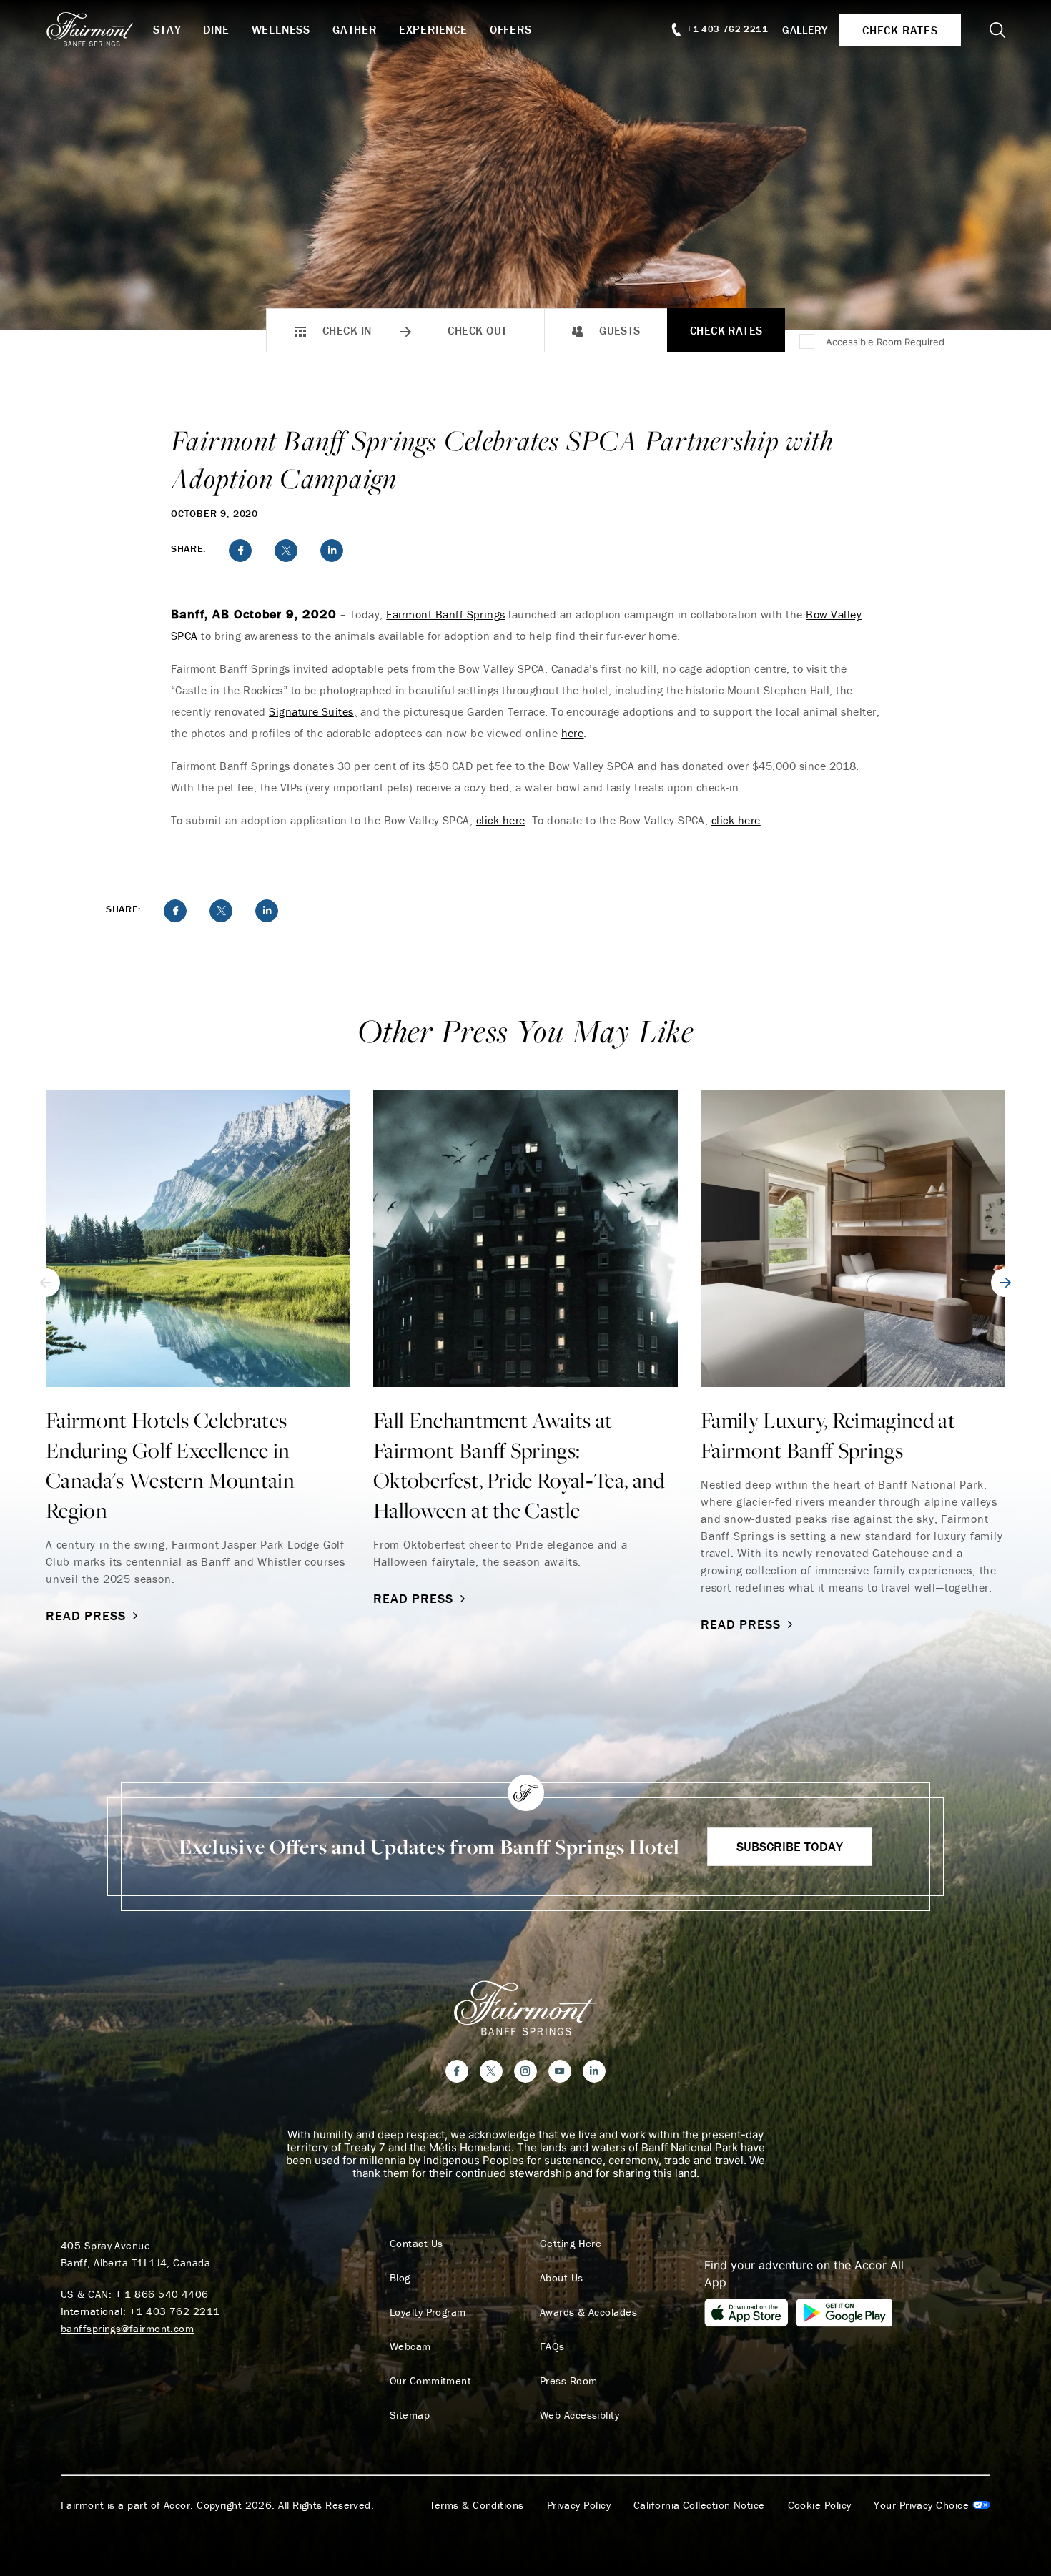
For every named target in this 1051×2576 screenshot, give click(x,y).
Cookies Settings (932, 2505)
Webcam (410, 2346)
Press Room (569, 2381)
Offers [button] (511, 29)
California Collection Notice (699, 2505)
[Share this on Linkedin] (332, 551)
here (573, 733)
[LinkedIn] (594, 2071)
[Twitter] (491, 2071)
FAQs (552, 2346)
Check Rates (726, 330)
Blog (400, 2278)
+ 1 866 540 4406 (162, 2294)
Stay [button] (167, 29)
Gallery (805, 30)
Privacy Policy (579, 2505)
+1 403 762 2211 (175, 2311)
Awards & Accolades (588, 2312)
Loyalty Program (428, 2312)
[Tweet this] (286, 551)
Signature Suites (311, 711)
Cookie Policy (820, 2505)
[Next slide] (1005, 1283)
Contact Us (416, 2244)
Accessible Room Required (885, 342)
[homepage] (99, 29)
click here (501, 820)
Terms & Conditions (477, 2505)
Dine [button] (216, 29)
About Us (562, 2278)
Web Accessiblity (579, 2415)
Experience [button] (433, 29)
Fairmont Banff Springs (446, 614)
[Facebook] (457, 2071)
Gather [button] (355, 29)
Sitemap (410, 2415)
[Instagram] (525, 2071)
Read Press (86, 1615)
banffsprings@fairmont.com (127, 2328)
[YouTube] (560, 2071)
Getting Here (571, 2244)
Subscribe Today (790, 1846)
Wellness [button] (281, 29)
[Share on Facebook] (240, 551)
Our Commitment (430, 2381)
